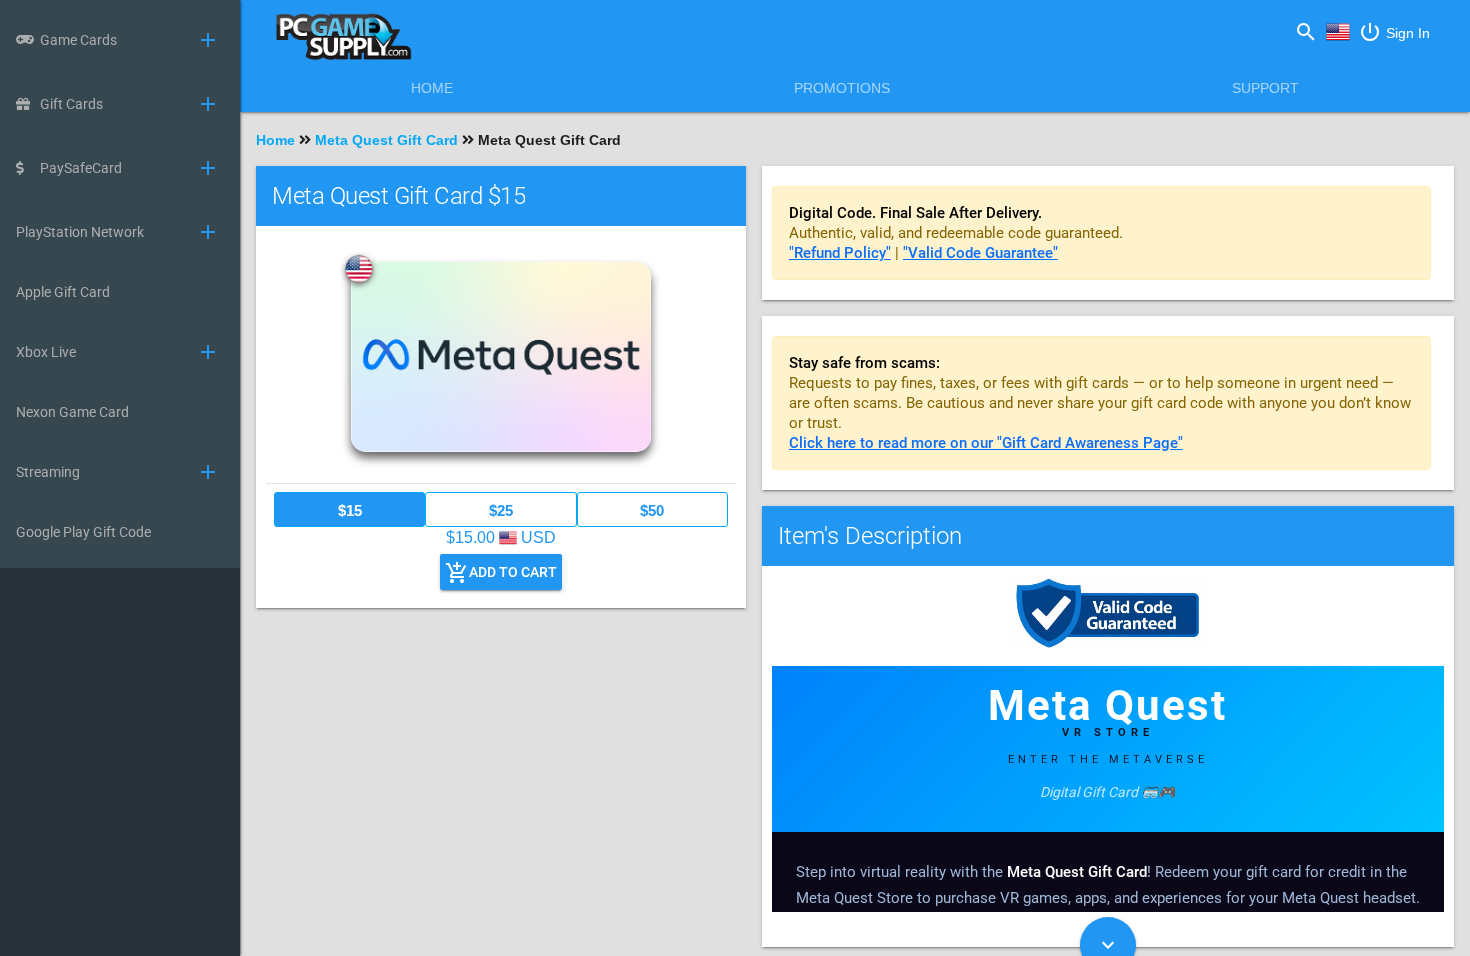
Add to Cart (501, 573)
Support (1265, 88)
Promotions (842, 88)
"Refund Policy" (840, 253)
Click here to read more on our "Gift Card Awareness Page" (986, 443)
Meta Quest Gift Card (386, 140)
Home (432, 88)
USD (1338, 46)
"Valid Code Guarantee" (980, 253)
